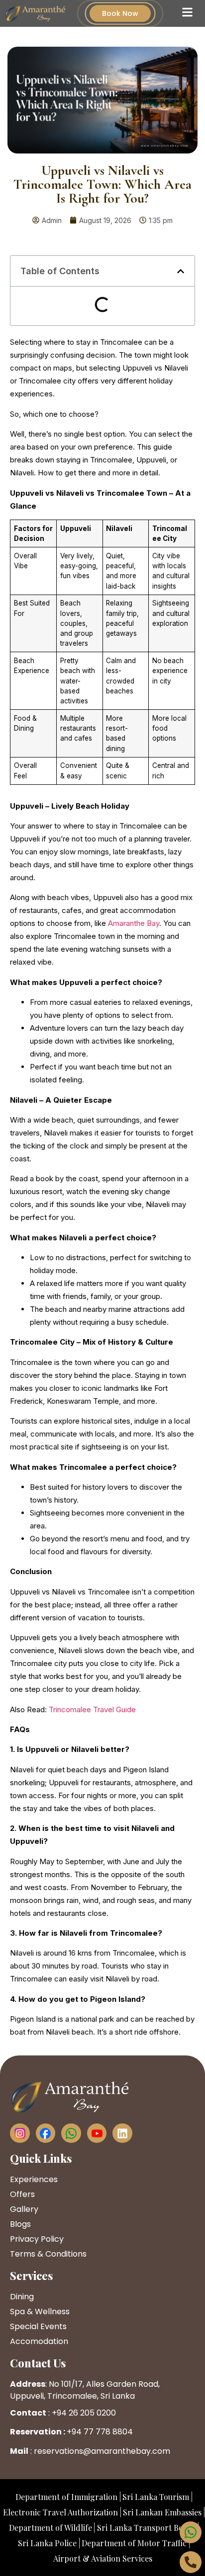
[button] (181, 271)
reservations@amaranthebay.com (102, 2451)
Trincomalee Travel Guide (92, 1709)
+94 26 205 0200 (84, 2413)
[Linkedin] (122, 2133)
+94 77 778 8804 (100, 2432)
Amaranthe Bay (134, 923)
